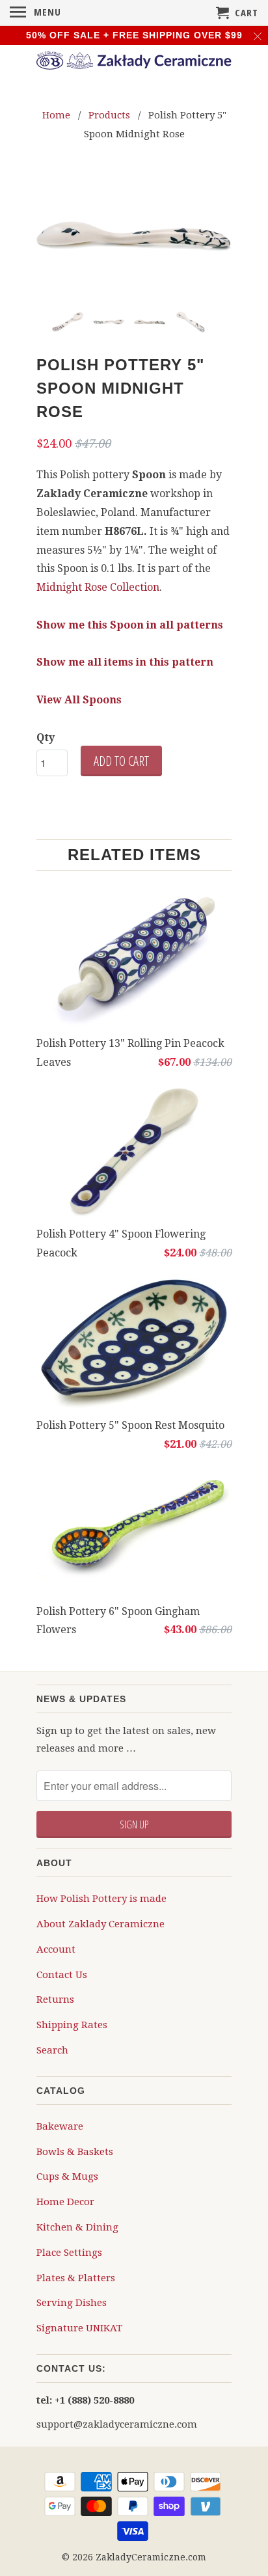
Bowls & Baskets (75, 2151)
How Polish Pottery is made (101, 1898)
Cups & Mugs (67, 2176)
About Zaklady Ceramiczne (100, 1923)
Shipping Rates (72, 2024)
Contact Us (62, 1974)
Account (56, 1949)
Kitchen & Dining (77, 2227)
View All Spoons (79, 699)
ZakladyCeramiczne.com (151, 2556)
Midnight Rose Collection (98, 587)
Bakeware (60, 2126)
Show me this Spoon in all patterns (130, 624)
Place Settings (69, 2252)
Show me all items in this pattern (125, 661)
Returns (55, 1999)
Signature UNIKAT (79, 2327)
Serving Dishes (72, 2302)
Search (52, 2050)
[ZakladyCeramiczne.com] (134, 62)
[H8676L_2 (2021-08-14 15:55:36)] (134, 236)
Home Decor (65, 2201)
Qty (46, 737)
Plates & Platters (76, 2277)
